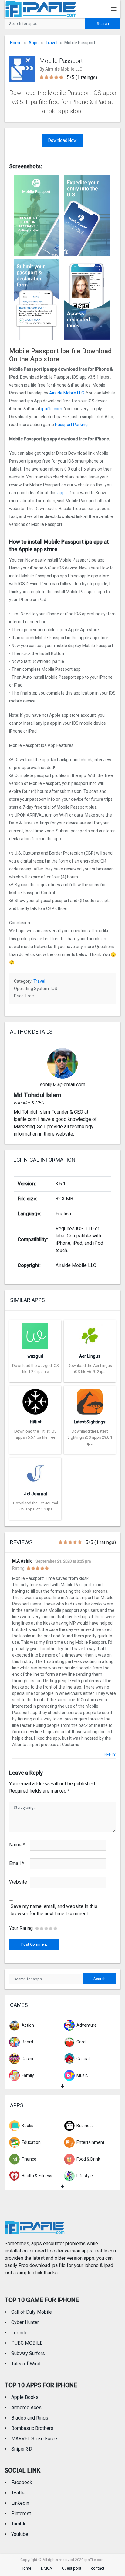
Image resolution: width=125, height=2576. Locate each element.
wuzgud (35, 1356)
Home (16, 43)
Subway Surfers (28, 2353)
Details (35, 1377)
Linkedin (20, 2503)
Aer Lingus (90, 1356)
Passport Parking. (72, 425)
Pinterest (21, 2513)
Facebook (22, 2482)
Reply (110, 1755)
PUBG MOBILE (27, 2343)
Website (18, 1882)
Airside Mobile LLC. (67, 393)
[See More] (62, 2086)
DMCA (47, 2568)
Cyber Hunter (25, 2322)
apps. (62, 493)
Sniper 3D (22, 2449)
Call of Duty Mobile (32, 2312)
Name (17, 1845)
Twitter (19, 2493)
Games (19, 2005)
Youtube (20, 2534)
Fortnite (19, 2333)
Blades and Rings (30, 2418)
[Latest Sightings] (90, 1400)
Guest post (72, 2568)
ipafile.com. (52, 409)
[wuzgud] (35, 1334)
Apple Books (25, 2397)
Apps (34, 43)
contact (98, 2568)
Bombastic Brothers (32, 2428)
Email (17, 1863)
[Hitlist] (35, 1400)
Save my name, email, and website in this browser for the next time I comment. (54, 1910)
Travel (51, 43)
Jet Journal (35, 1494)
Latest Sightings (90, 1422)
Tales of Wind (26, 2364)
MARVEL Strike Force (34, 2439)
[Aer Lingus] (90, 1334)
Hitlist (35, 1422)
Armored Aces (26, 2408)
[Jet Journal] (35, 1472)
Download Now (62, 140)
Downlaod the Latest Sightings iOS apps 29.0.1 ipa (90, 1437)
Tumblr (18, 2524)
